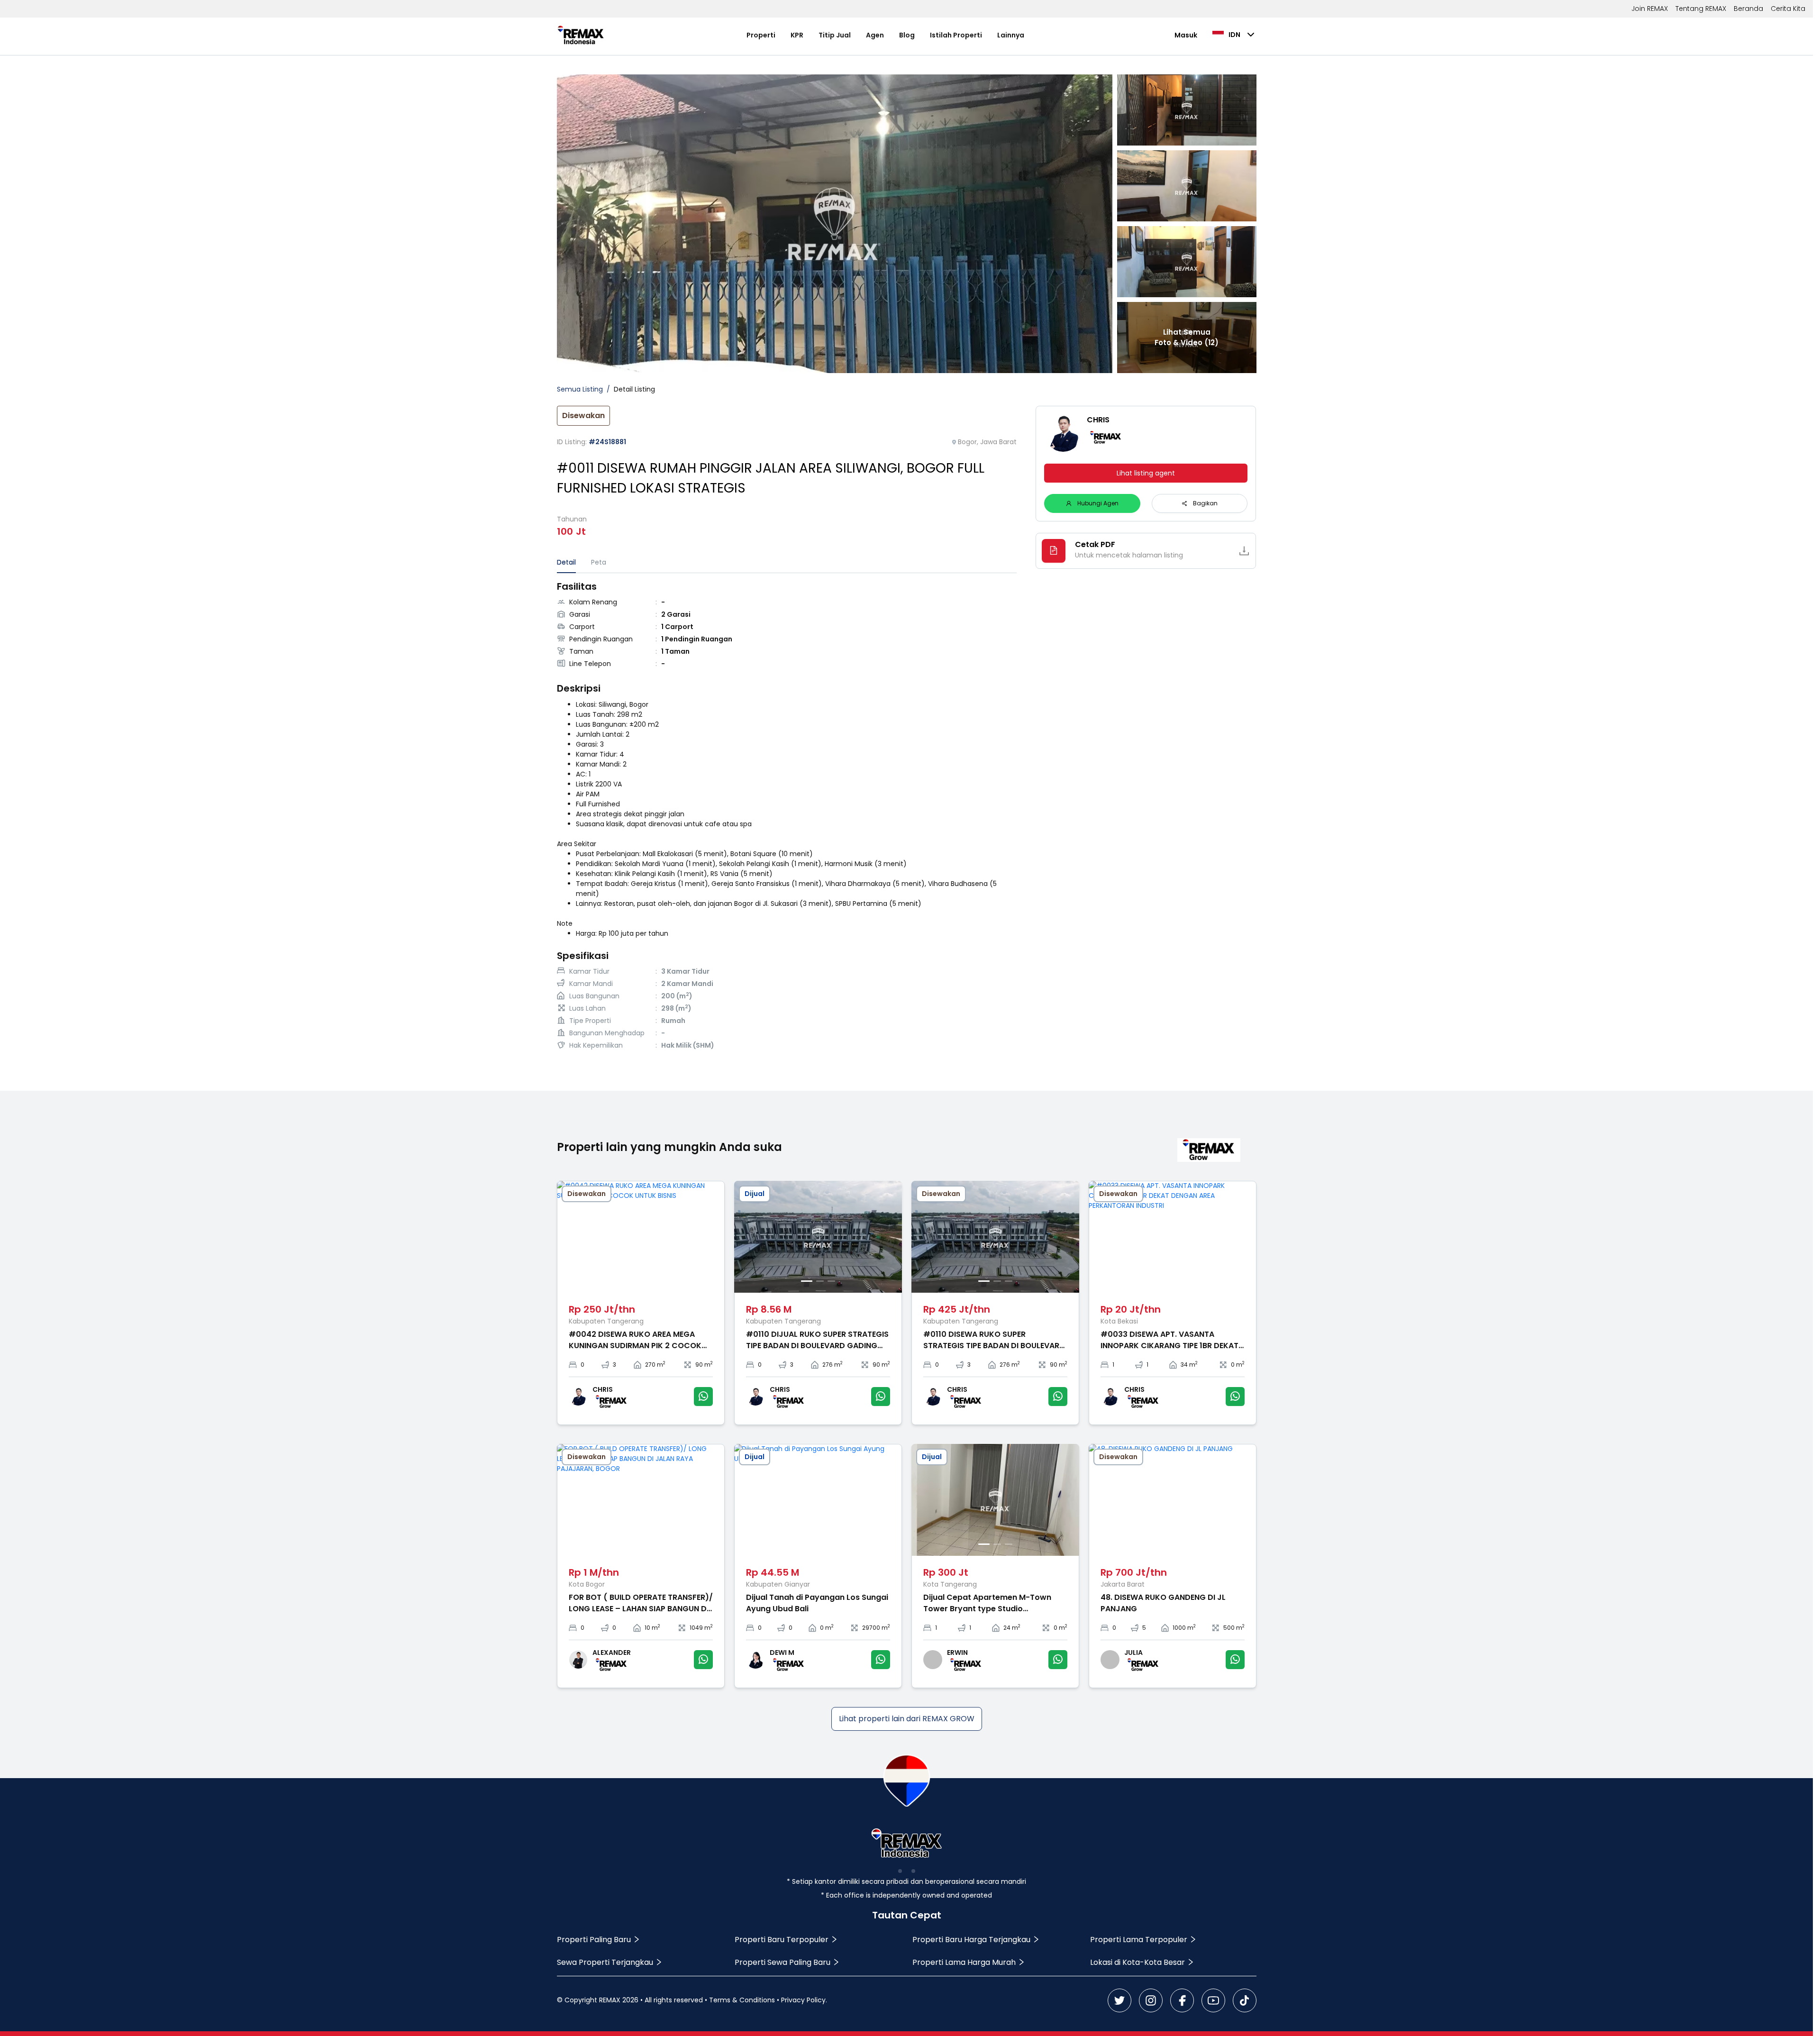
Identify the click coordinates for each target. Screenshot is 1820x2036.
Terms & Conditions (742, 2000)
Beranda (1748, 9)
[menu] (886, 35)
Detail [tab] (566, 562)
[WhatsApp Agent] (703, 1397)
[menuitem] (761, 35)
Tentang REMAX (1701, 9)
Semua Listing (580, 389)
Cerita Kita (1788, 9)
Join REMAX (1650, 9)
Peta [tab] (599, 562)
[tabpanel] (787, 817)
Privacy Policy (803, 2000)
